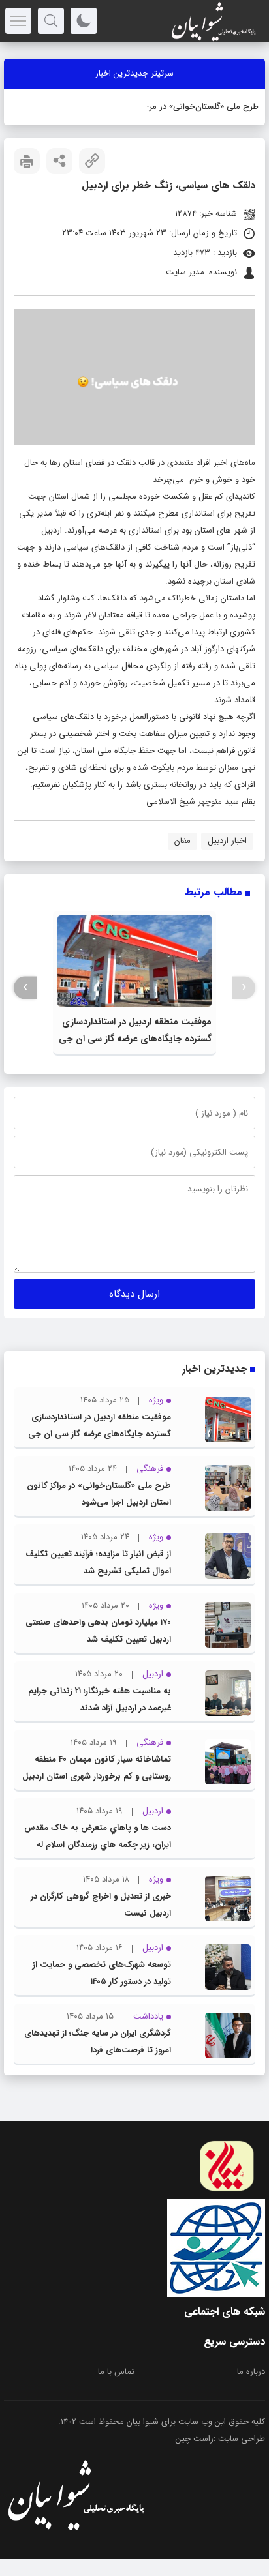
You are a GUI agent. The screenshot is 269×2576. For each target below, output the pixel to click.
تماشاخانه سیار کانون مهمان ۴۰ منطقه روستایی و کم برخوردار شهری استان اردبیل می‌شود (97, 1776)
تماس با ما (116, 2372)
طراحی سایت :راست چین (220, 2439)
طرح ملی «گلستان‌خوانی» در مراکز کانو (192, 107)
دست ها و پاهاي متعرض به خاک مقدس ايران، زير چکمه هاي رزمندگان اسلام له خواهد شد (98, 1845)
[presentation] (244, 987)
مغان (182, 841)
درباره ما (251, 2372)
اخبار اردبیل (227, 841)
